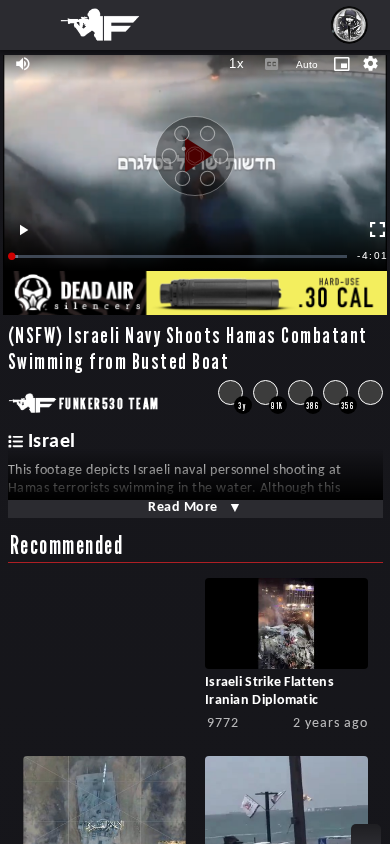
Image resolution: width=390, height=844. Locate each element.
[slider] (180, 256)
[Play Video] (195, 148)
